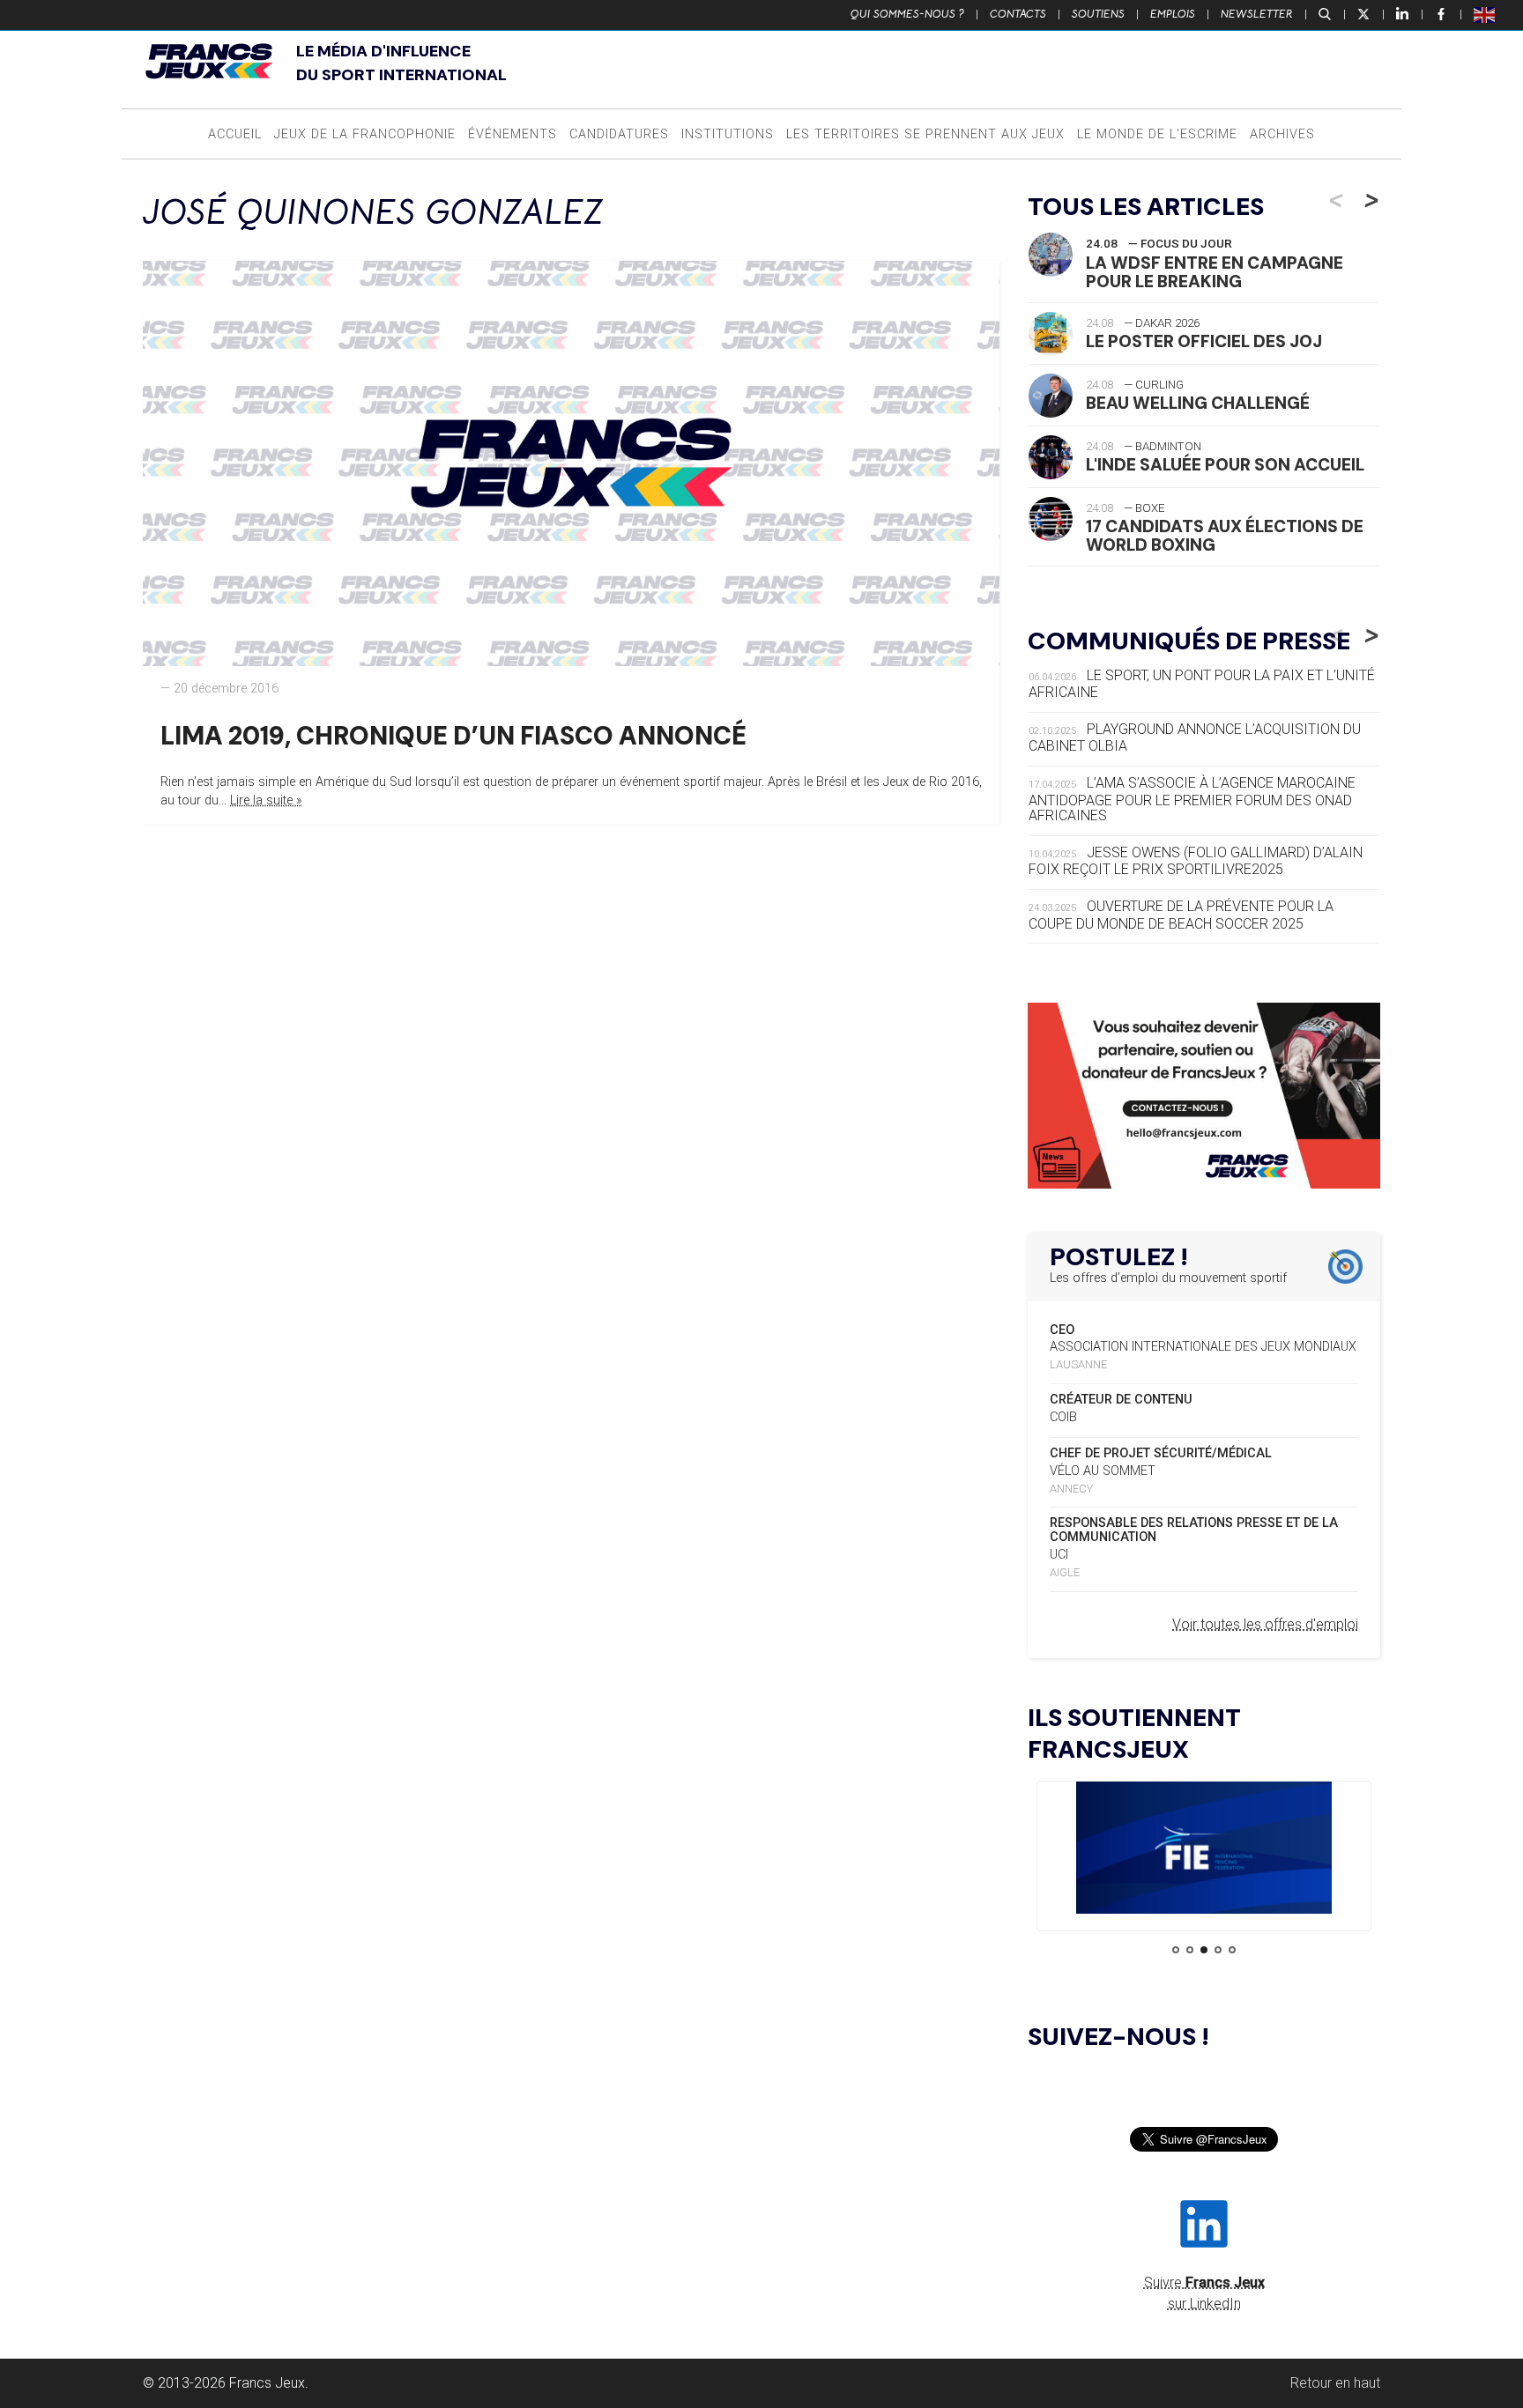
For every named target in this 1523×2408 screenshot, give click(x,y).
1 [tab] (1176, 1950)
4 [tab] (1218, 1950)
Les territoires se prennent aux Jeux (925, 134)
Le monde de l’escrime (1157, 134)
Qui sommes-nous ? (907, 14)
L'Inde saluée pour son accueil (1225, 465)
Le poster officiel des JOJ (1204, 341)
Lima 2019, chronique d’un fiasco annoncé (453, 736)
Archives (1282, 134)
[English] (1485, 14)
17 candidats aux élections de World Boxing (1225, 536)
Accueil (235, 134)
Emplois (1173, 14)
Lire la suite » (266, 800)
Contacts (1018, 14)
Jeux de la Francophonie (365, 134)
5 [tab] (1232, 1950)
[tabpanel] (1204, 1851)
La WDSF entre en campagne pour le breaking (1215, 272)
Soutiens (1098, 14)
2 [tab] (1190, 1950)
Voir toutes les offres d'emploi (1265, 1624)
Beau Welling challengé (1198, 403)
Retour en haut (1335, 2383)
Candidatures (619, 134)
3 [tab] (1204, 1950)
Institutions (728, 134)
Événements (513, 134)
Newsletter (1257, 14)
